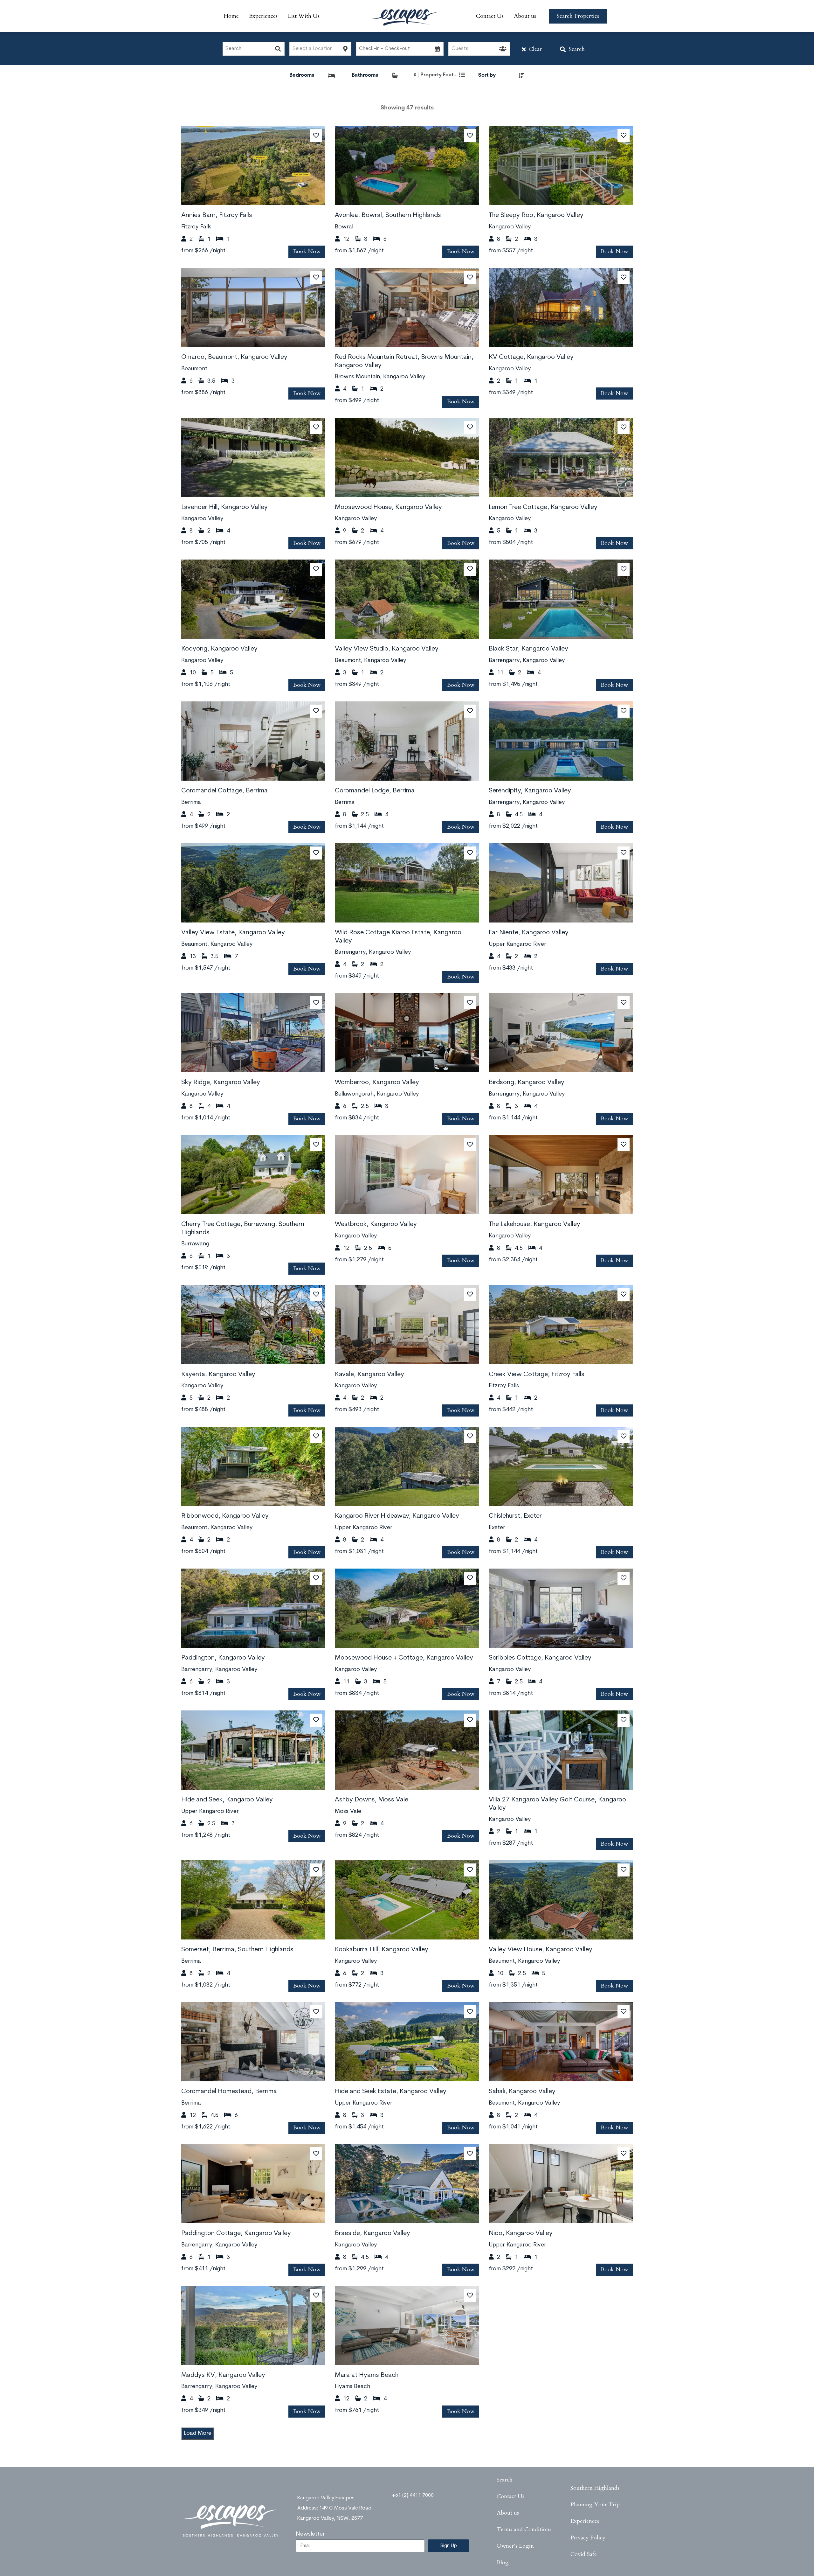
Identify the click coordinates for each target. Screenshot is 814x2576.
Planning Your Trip (595, 2505)
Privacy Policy (588, 2538)
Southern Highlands (595, 2488)
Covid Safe (584, 2554)
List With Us (304, 16)
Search (577, 49)
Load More (198, 2433)
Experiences (263, 16)
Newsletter (310, 2534)
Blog (503, 2562)
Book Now (307, 251)
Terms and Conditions (524, 2529)
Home (231, 16)
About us (525, 16)
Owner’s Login (515, 2546)
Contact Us (490, 16)
